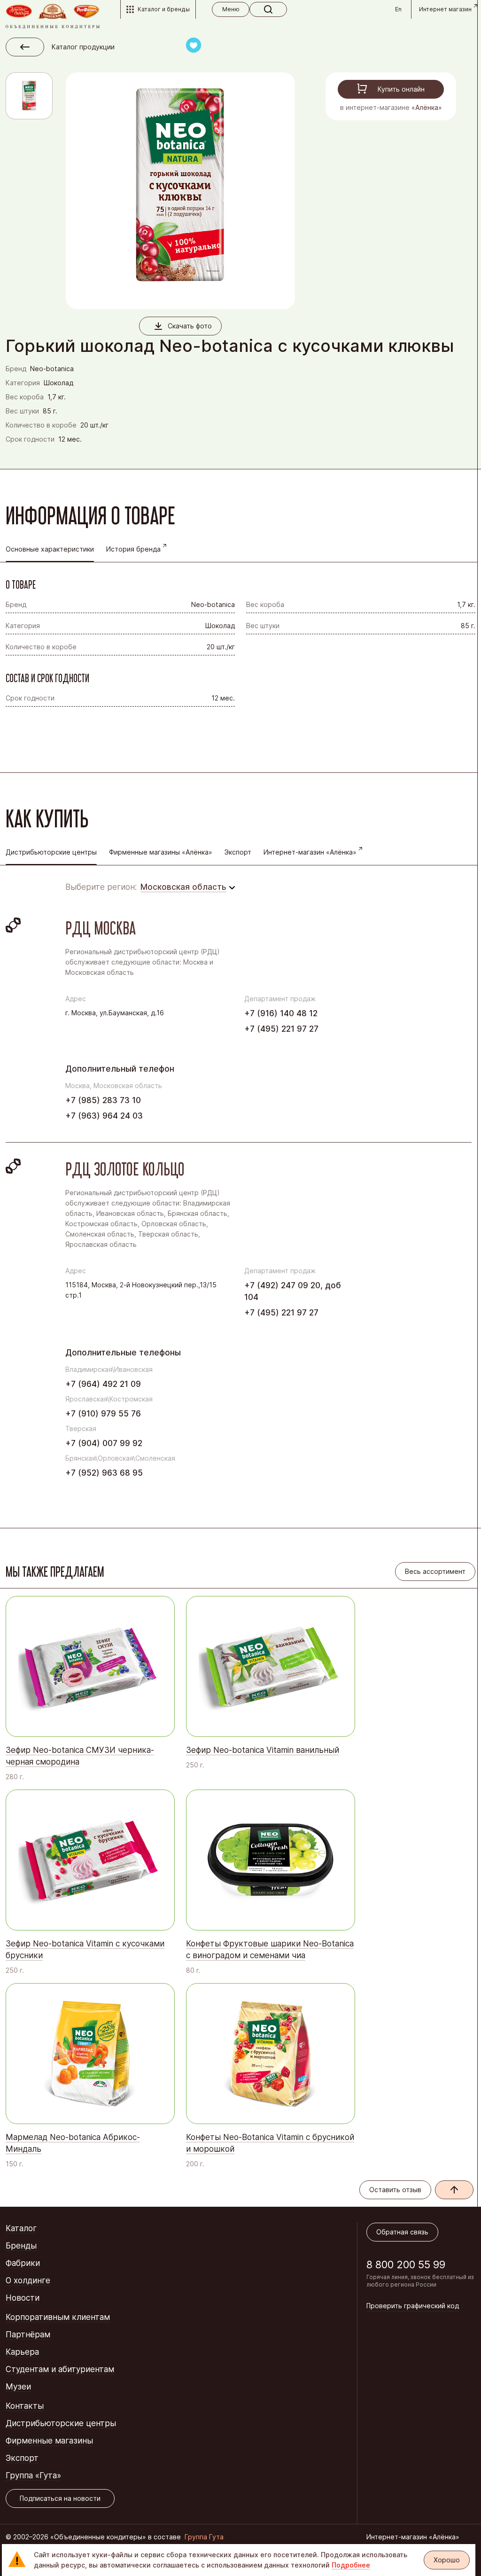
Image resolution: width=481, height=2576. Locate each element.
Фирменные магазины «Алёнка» (161, 852)
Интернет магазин (445, 9)
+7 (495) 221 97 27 (281, 1029)
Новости (23, 2298)
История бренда (133, 549)
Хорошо (447, 2560)
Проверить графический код (413, 2306)
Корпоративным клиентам (58, 2317)
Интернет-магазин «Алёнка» (310, 852)
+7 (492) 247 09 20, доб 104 (293, 1291)
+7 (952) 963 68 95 (104, 1473)
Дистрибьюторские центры (61, 2423)
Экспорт (238, 852)
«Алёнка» (427, 107)
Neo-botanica (52, 369)
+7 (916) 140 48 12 (281, 1013)
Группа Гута (204, 2537)
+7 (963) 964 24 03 (104, 1116)
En (398, 9)
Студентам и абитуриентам (60, 2369)
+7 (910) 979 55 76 (103, 1414)
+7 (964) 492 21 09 (103, 1384)
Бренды (21, 2246)
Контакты (25, 2406)
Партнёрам (28, 2335)
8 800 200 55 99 (406, 2265)
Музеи (18, 2387)
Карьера (22, 2352)
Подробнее (351, 2565)
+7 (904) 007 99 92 (104, 1443)
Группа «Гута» (33, 2475)
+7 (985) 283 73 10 (103, 1100)
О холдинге (28, 2280)
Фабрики (23, 2263)
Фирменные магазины (49, 2441)
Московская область (183, 887)
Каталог (21, 2228)
